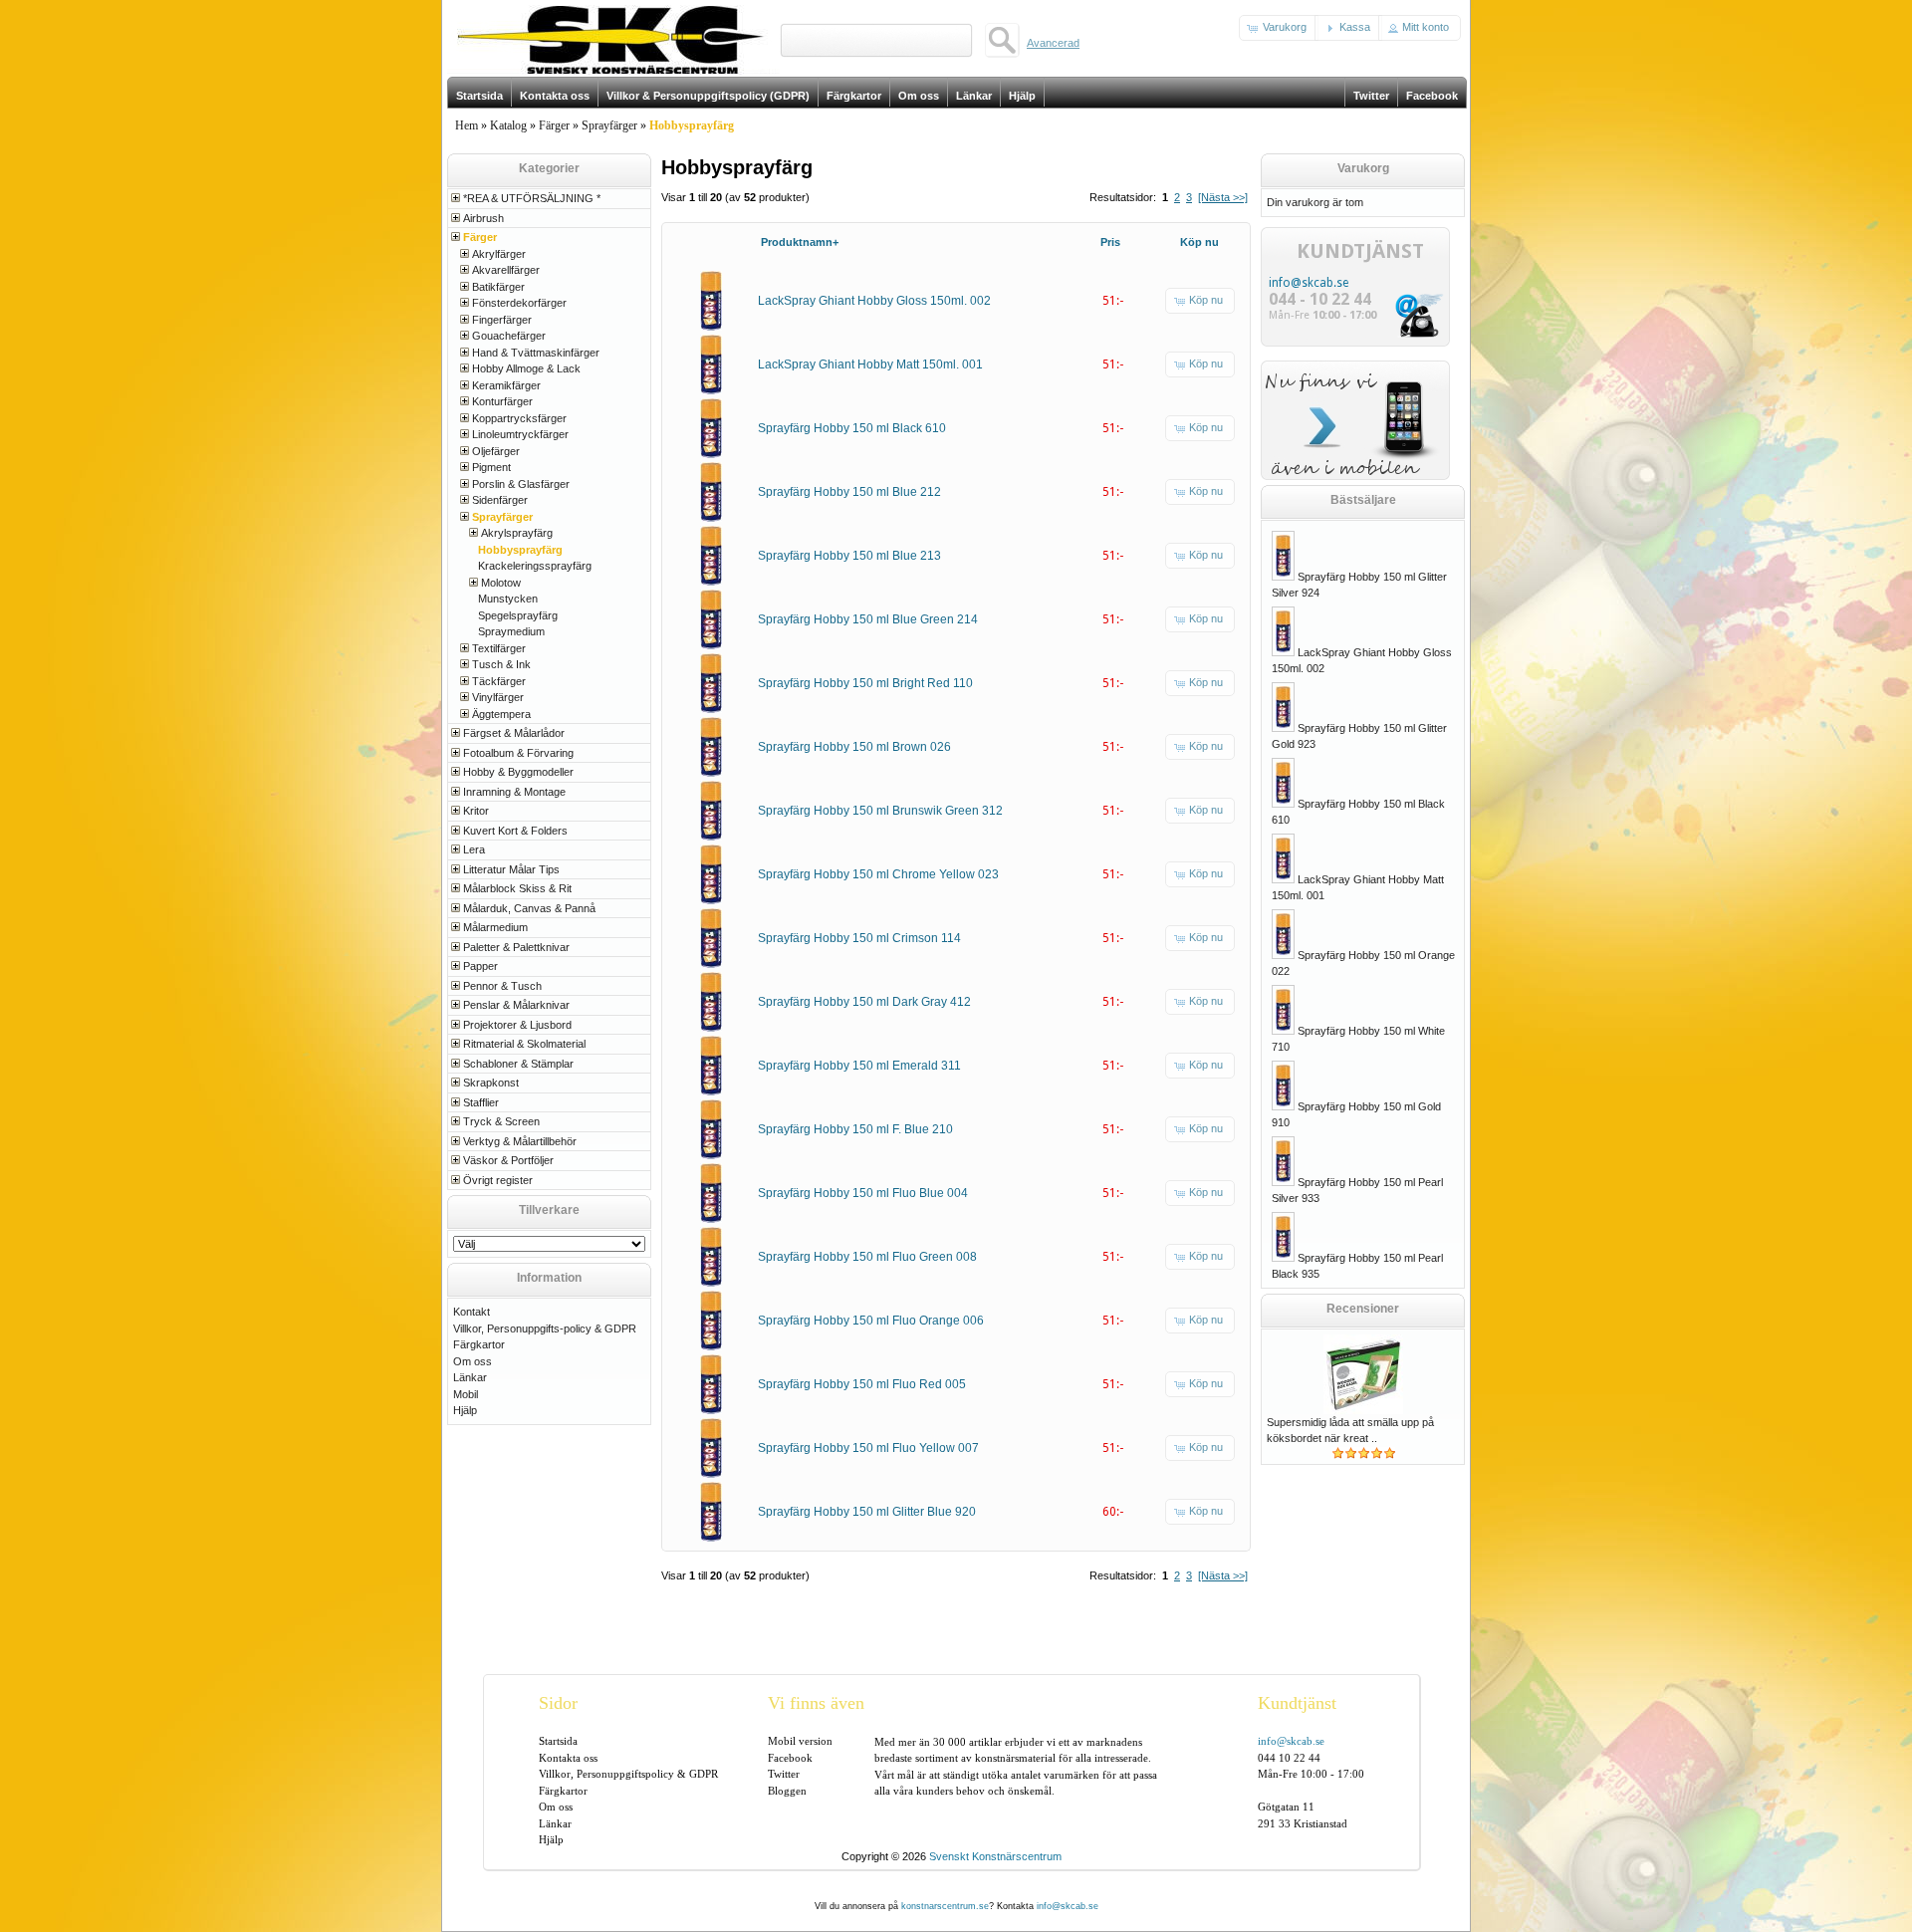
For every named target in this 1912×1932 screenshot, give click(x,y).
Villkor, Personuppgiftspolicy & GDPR (628, 1774)
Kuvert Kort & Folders (515, 831)
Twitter (784, 1774)
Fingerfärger (502, 320)
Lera (474, 849)
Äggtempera (501, 714)
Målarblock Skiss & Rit (517, 888)
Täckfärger (499, 681)
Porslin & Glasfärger (521, 484)
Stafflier (481, 1102)
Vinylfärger (498, 697)
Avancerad (1053, 43)
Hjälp (465, 1410)
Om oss (473, 1361)
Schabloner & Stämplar (518, 1064)
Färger (554, 125)
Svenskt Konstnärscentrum (995, 1856)
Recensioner (1363, 1309)
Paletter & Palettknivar (516, 947)
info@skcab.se (1309, 283)
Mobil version (800, 1741)
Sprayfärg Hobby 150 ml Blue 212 (849, 492)
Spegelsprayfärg (518, 615)
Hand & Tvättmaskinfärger (536, 353)
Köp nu (1199, 242)
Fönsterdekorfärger (519, 303)
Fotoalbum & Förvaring (518, 753)
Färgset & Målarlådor (514, 733)
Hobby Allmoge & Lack (526, 368)
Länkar (470, 1377)
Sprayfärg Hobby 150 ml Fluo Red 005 (862, 1384)
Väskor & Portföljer (508, 1160)
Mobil (466, 1394)
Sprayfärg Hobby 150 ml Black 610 (852, 428)
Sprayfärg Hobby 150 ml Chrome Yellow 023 (878, 874)
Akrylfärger (499, 254)
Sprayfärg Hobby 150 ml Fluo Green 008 (867, 1257)
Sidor (558, 1703)
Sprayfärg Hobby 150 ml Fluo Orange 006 (871, 1321)
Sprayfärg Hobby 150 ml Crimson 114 (859, 938)
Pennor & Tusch (502, 986)
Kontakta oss (568, 1758)
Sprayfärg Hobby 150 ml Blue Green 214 (868, 619)
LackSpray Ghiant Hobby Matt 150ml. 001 (870, 364)
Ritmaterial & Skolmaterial (524, 1044)
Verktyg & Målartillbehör (520, 1141)
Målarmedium (495, 927)
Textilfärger (499, 648)
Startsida (558, 1741)
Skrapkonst (491, 1083)
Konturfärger (502, 401)
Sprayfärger (609, 125)
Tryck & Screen (501, 1121)
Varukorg (1363, 168)
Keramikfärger (506, 385)
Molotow (501, 583)
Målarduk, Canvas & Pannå (529, 908)
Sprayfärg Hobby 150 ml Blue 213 (849, 556)
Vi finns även (816, 1703)
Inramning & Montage (514, 792)
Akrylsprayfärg (517, 533)
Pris (1110, 242)
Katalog (508, 125)
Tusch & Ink (501, 664)
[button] (1279, 28)
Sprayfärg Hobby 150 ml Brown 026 (854, 747)
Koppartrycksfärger (519, 418)
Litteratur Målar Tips (511, 869)
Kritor (476, 811)
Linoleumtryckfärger (520, 434)
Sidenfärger (500, 500)
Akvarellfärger (506, 270)
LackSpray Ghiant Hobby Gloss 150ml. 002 (874, 301)
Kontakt (472, 1312)
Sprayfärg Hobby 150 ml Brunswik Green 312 (880, 811)
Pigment (491, 467)
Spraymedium (511, 631)
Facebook (790, 1758)
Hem (467, 125)
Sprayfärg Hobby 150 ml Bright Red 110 (865, 683)
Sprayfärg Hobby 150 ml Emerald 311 (859, 1066)
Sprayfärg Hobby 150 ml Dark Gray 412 (864, 1002)
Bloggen (787, 1791)
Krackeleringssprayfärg (535, 566)
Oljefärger (496, 451)
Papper (480, 966)
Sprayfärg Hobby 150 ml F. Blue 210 (855, 1129)
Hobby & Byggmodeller (518, 772)
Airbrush (483, 218)
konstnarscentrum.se (945, 1906)
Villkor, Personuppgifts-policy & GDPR (545, 1328)
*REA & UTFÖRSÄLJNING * (532, 198)
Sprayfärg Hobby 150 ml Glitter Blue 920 (867, 1512)
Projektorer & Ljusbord (517, 1025)
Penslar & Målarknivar (516, 1005)
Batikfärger (498, 287)
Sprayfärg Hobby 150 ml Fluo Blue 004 (863, 1193)
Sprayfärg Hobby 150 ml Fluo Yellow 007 (868, 1448)
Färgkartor (479, 1344)
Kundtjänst (1297, 1703)
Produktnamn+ (800, 242)
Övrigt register (498, 1180)
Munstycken (508, 599)
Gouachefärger (509, 336)
